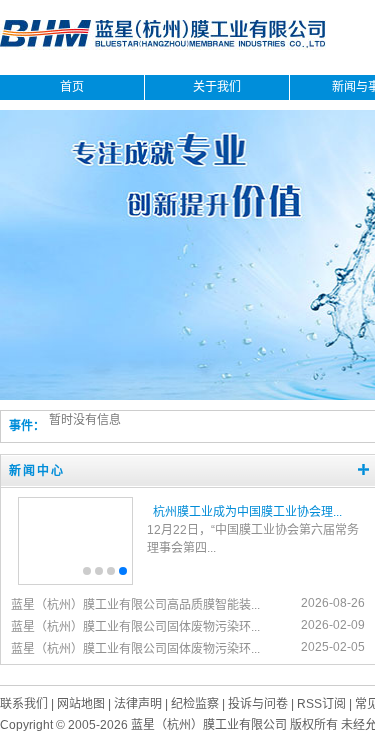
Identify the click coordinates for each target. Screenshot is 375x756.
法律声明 (138, 704)
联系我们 (24, 704)
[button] (87, 571)
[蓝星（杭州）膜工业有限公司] (163, 46)
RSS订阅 (321, 704)
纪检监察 (195, 704)
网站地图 (81, 704)
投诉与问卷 (258, 704)
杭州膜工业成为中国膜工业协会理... (247, 512)
